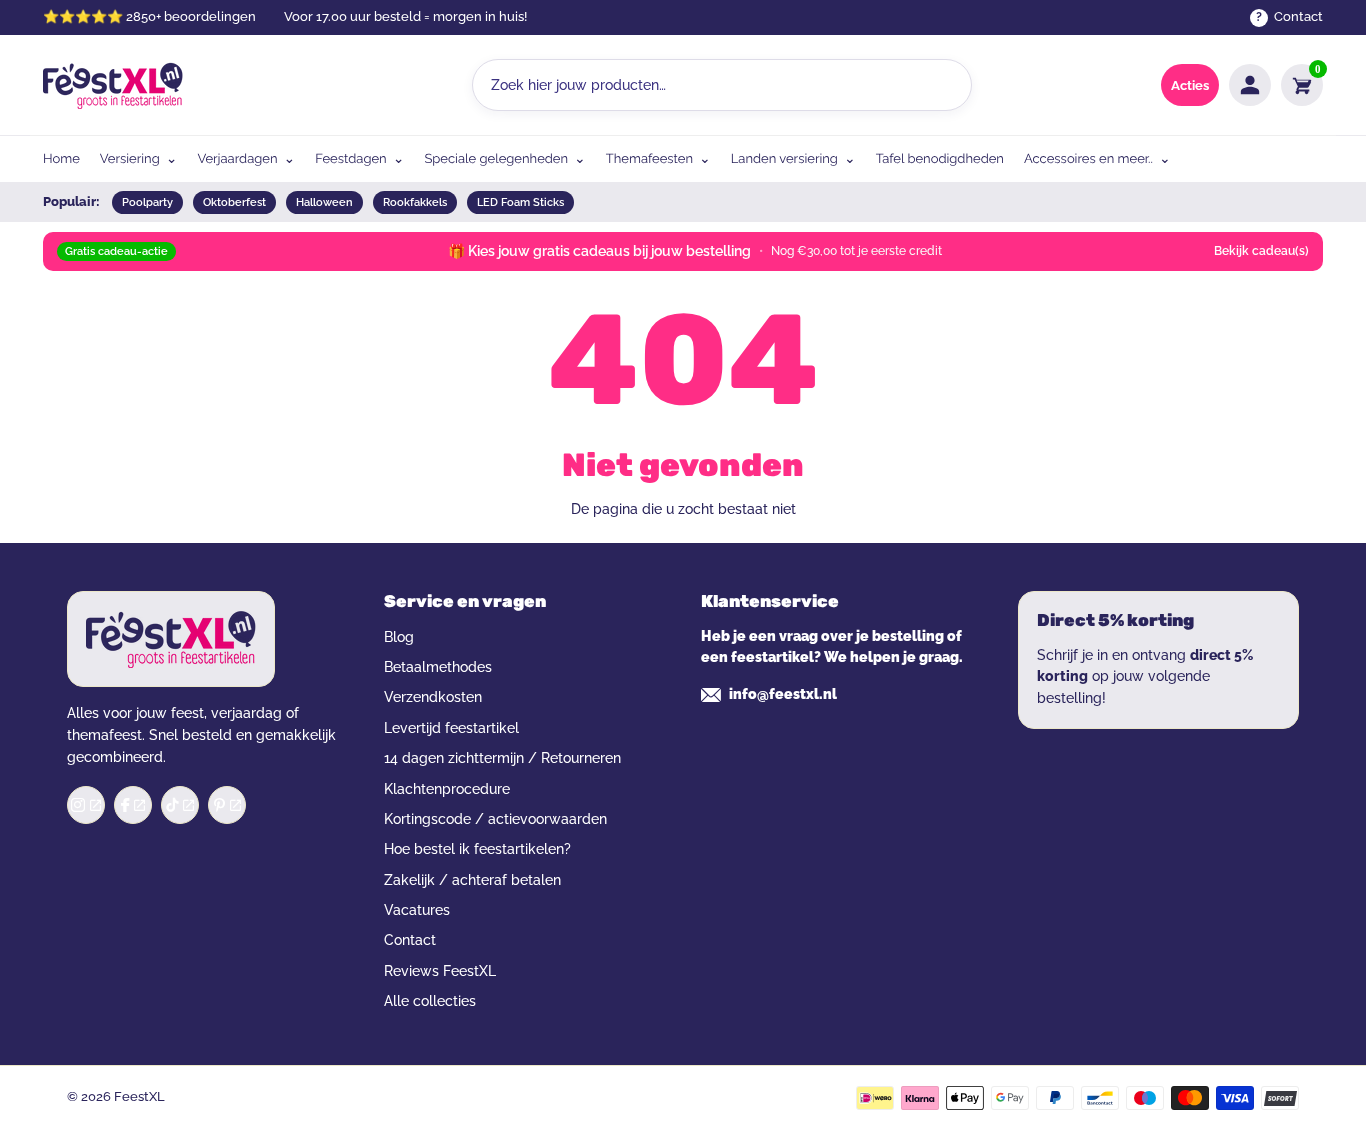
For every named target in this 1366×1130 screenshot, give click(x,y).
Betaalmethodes (438, 667)
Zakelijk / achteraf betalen (472, 880)
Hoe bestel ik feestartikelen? (477, 849)
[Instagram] (86, 805)
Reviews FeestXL (440, 971)
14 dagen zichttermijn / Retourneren (502, 758)
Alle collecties (430, 1001)
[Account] (1250, 85)
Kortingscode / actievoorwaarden (495, 819)
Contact (410, 940)
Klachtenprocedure (447, 789)
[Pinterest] (227, 805)
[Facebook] (133, 805)
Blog (399, 637)
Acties (1190, 85)
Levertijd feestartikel (451, 728)
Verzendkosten (433, 697)
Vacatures (417, 910)
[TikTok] (180, 805)
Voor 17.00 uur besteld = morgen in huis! (405, 16)
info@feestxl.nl (783, 694)
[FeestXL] (113, 85)
